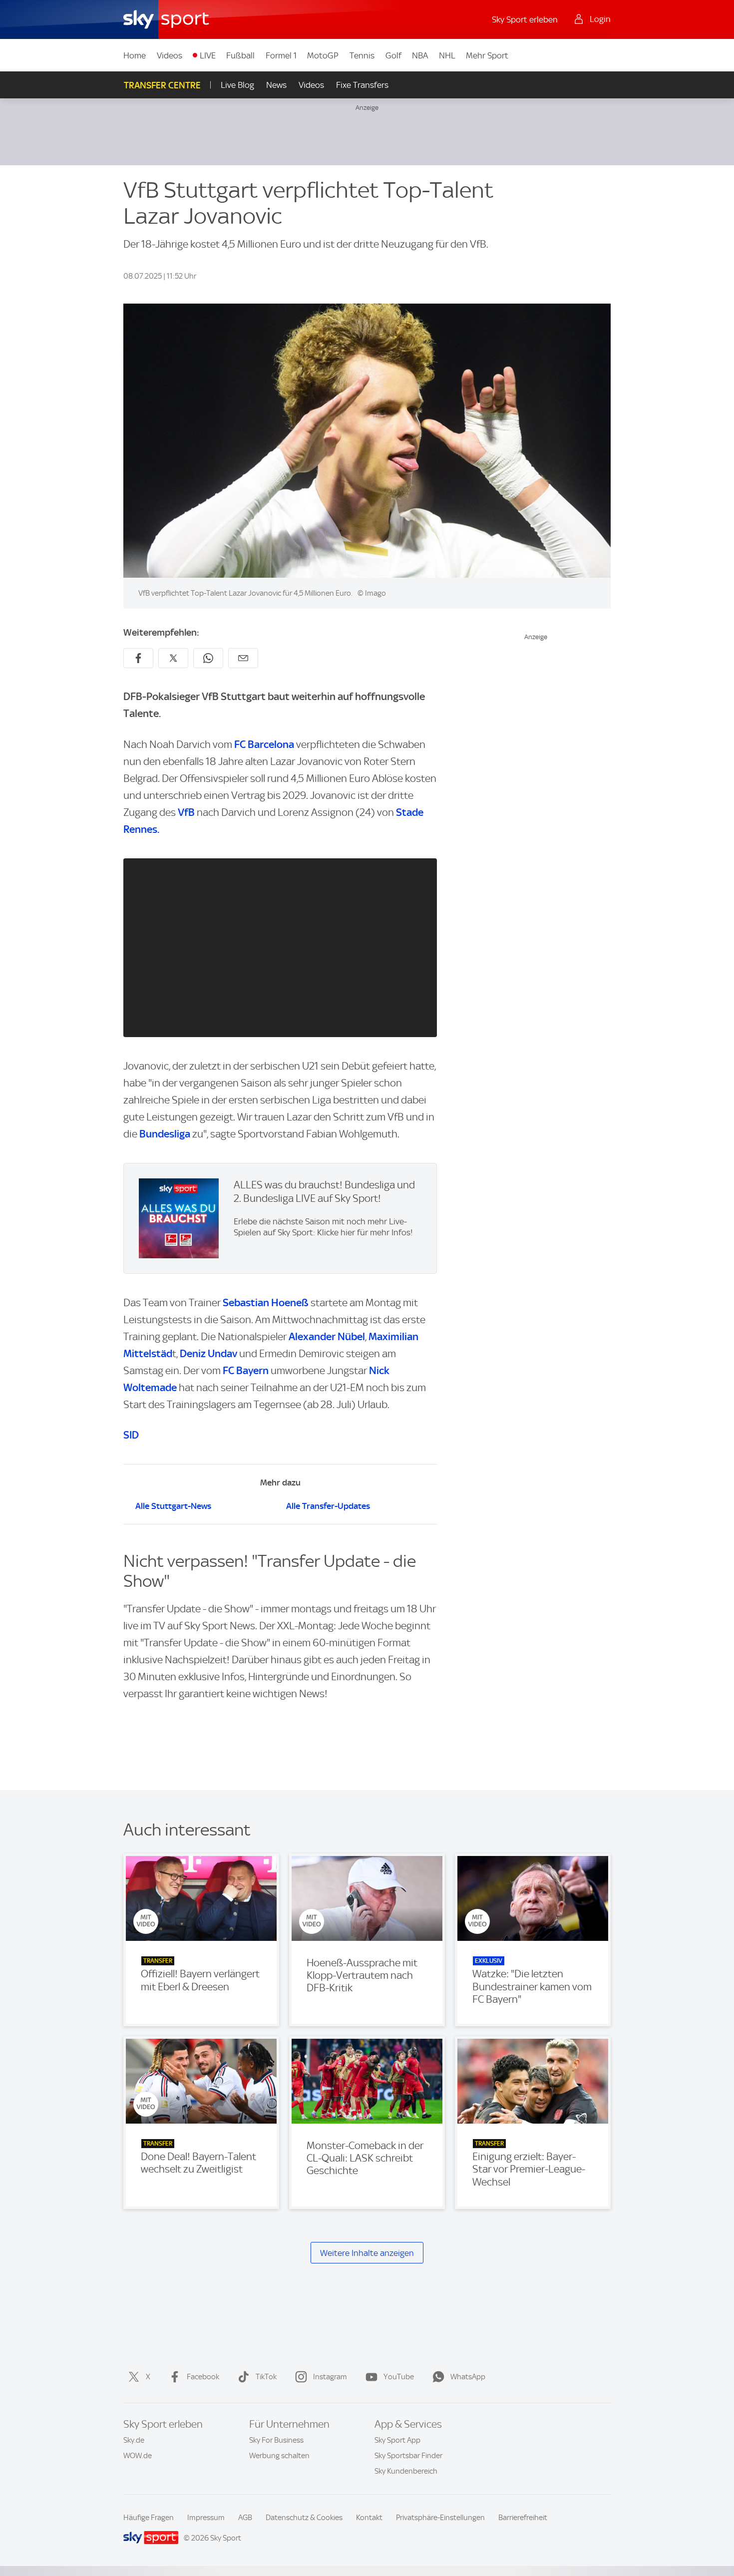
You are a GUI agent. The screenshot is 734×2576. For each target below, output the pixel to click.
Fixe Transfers (362, 85)
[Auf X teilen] (173, 658)
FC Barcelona (264, 744)
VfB (186, 812)
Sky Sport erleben (525, 19)
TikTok (266, 2377)
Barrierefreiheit (523, 2518)
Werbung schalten (279, 2456)
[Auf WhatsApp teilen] (208, 658)
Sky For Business (276, 2440)
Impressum (206, 2518)
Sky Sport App (397, 2440)
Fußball (240, 55)
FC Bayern (247, 1370)
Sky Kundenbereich (406, 2471)
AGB (245, 2518)
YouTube (399, 2377)
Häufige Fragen (149, 2518)
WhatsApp (468, 2377)
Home (135, 55)
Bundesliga (165, 1134)
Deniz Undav (208, 1353)
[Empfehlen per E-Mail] (243, 658)
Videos (170, 55)
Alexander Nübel (327, 1336)
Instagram (330, 2377)
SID (131, 1435)
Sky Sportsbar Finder (408, 2456)
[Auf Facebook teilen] (138, 658)
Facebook (203, 2377)
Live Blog (237, 85)
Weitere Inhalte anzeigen (367, 2253)
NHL (447, 55)
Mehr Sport (487, 55)
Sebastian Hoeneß (266, 1302)
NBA (420, 55)
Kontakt (369, 2518)
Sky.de (134, 2440)
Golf (393, 55)
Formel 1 (281, 55)
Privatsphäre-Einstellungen (440, 2518)
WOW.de (138, 2456)
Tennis (362, 55)
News (276, 85)
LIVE (208, 55)
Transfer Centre (162, 85)
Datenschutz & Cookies (304, 2518)
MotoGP (323, 55)
